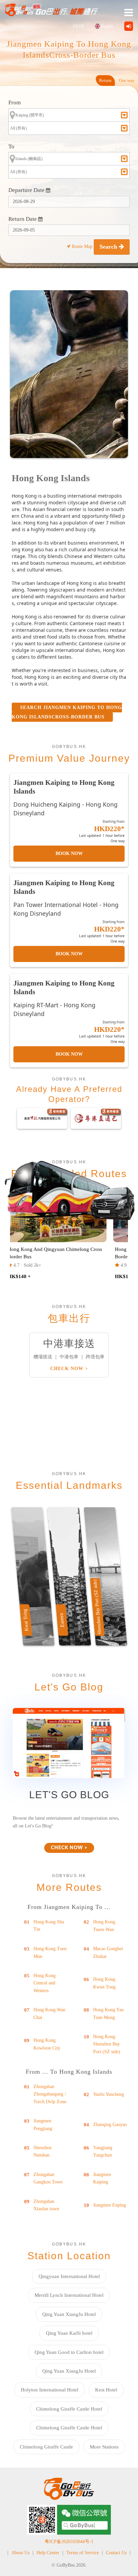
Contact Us (116, 2553)
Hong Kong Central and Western (45, 1983)
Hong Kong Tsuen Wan (104, 1926)
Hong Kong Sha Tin (49, 1926)
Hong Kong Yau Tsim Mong (108, 2013)
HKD (78, 26)
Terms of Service (83, 2553)
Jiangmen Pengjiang (43, 2125)
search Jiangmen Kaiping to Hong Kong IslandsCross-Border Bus (67, 712)
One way (127, 80)
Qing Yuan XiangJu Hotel (69, 2314)
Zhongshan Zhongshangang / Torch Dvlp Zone (50, 2094)
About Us (20, 2553)
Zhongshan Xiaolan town (46, 2205)
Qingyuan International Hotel (69, 2276)
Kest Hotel (106, 2390)
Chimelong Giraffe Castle (46, 2447)
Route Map (82, 246)
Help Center (48, 2553)
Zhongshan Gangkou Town (48, 2178)
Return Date (23, 219)
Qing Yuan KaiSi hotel (69, 2333)
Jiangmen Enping (110, 2205)
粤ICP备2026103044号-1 (69, 2542)
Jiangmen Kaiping (102, 2178)
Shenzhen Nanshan (43, 2151)
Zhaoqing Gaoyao (110, 2125)
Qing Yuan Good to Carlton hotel (69, 2352)
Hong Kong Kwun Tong (104, 1983)
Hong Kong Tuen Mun (50, 1952)
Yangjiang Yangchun (103, 2151)
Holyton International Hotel (50, 2390)
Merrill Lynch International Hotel (69, 2295)
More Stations (104, 2447)
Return (105, 80)
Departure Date (27, 190)
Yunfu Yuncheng (109, 2094)
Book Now (69, 853)
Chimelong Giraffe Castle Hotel (69, 2409)
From (15, 103)
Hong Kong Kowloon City (47, 2044)
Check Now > (69, 1369)
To (11, 146)
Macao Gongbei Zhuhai (108, 1952)
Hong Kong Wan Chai (49, 2013)
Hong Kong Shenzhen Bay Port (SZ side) (107, 2044)
